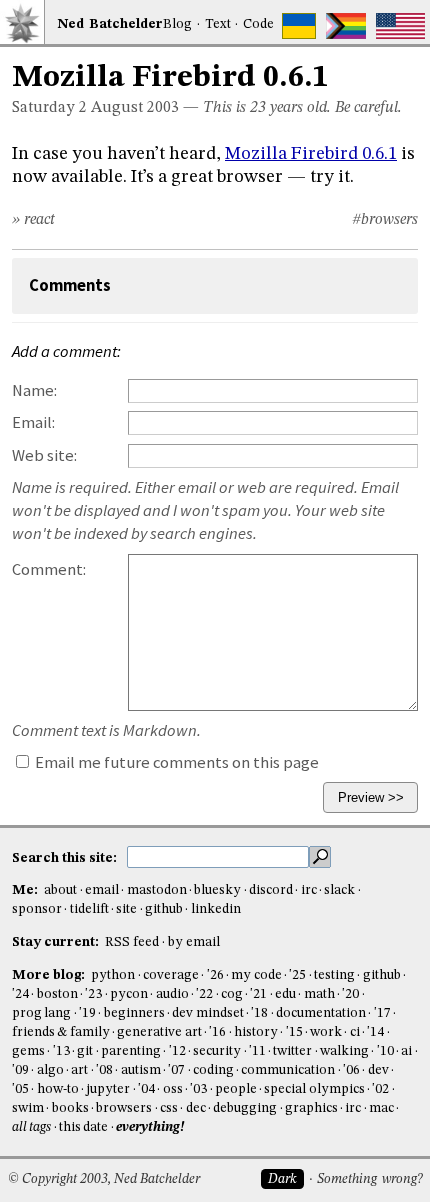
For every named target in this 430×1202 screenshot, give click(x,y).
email (102, 890)
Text (218, 24)
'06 (351, 1070)
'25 (297, 975)
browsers (124, 1108)
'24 (20, 994)
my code (256, 975)
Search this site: (66, 857)
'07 (176, 1070)
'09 (20, 1070)
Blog (177, 24)
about (60, 890)
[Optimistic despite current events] (400, 26)
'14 (375, 1032)
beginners (134, 1013)
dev (378, 1070)
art (79, 1070)
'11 (257, 1051)
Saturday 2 (49, 108)
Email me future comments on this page (175, 762)
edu (285, 994)
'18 (259, 1013)
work (326, 1032)
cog (232, 994)
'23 (93, 994)
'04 (146, 1089)
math (319, 994)
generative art (159, 1032)
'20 (350, 994)
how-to (58, 1089)
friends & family (61, 1032)
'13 (61, 1051)
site (126, 909)
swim (28, 1108)
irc (309, 890)
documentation (321, 1013)
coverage (171, 975)
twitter (292, 1051)
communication (288, 1070)
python (113, 975)
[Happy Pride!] (346, 26)
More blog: (50, 975)
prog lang (41, 1013)
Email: (33, 422)
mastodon (157, 890)
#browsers (385, 220)
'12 (177, 1051)
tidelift (89, 909)
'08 (104, 1070)
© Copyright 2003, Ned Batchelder (104, 1179)
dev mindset (207, 1013)
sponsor (37, 909)
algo (50, 1070)
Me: (26, 890)
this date (83, 1127)
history (256, 1032)
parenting (131, 1051)
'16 (217, 1032)
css (169, 1108)
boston (57, 994)
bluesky (217, 890)
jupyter (108, 1089)
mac (381, 1108)
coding (213, 1070)
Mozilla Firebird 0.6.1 (311, 154)
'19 (87, 1013)
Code (258, 24)
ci (355, 1032)
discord (271, 890)
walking (344, 1051)
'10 (385, 1051)
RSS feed (132, 942)
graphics (311, 1108)
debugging (245, 1108)
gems (28, 1051)
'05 (20, 1089)
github (164, 909)
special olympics (314, 1089)
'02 (380, 1089)
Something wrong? (369, 1179)
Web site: (44, 455)
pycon (129, 994)
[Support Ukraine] (299, 26)
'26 (215, 975)
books (70, 1108)
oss (173, 1089)
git (85, 1051)
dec (196, 1108)
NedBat (110, 24)
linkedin (216, 909)
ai (406, 1051)
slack (339, 890)
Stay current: (57, 942)
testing (334, 975)
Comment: (49, 569)
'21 (258, 994)
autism (141, 1070)
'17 (382, 1013)
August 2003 (135, 108)
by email (194, 942)
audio (172, 994)
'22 (204, 994)
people (236, 1089)
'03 (198, 1089)
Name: (34, 390)
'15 (294, 1032)
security (217, 1051)
